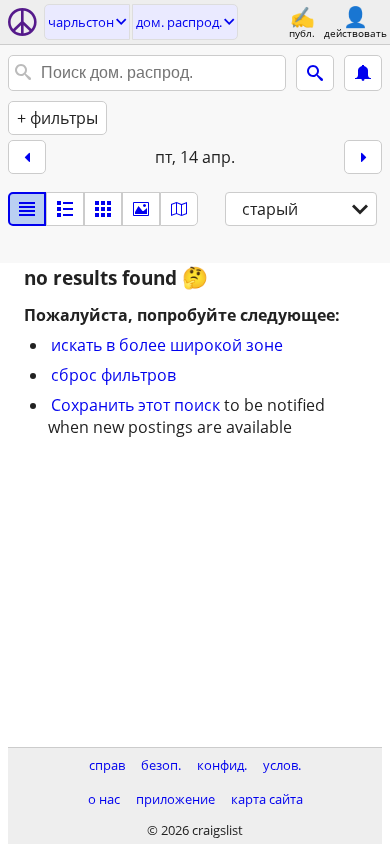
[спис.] (27, 209)
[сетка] (103, 209)
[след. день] (363, 157)
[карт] (179, 209)
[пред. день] (27, 157)
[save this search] (363, 73)
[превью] (65, 209)
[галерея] (141, 209)
